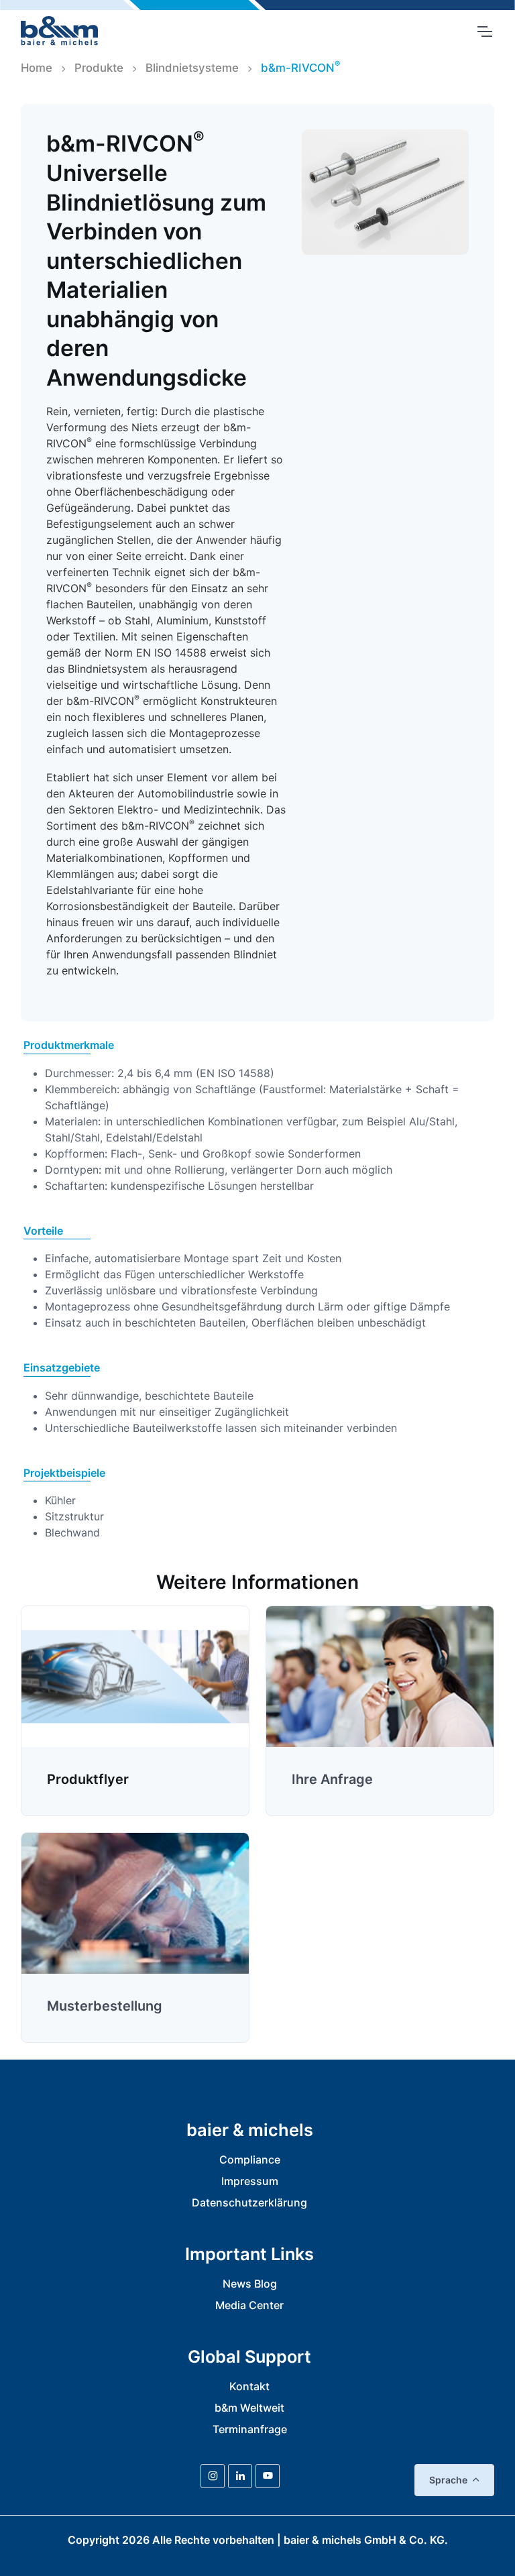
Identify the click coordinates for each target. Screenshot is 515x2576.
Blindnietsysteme (192, 68)
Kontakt (249, 2386)
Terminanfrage (250, 2429)
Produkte (99, 68)
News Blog (250, 2284)
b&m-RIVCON (300, 67)
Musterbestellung (105, 2006)
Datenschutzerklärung (249, 2202)
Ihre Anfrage (332, 1779)
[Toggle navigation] (484, 32)
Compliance (250, 2160)
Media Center (249, 2305)
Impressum (250, 2181)
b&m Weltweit (249, 2408)
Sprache (448, 2480)
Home (37, 68)
